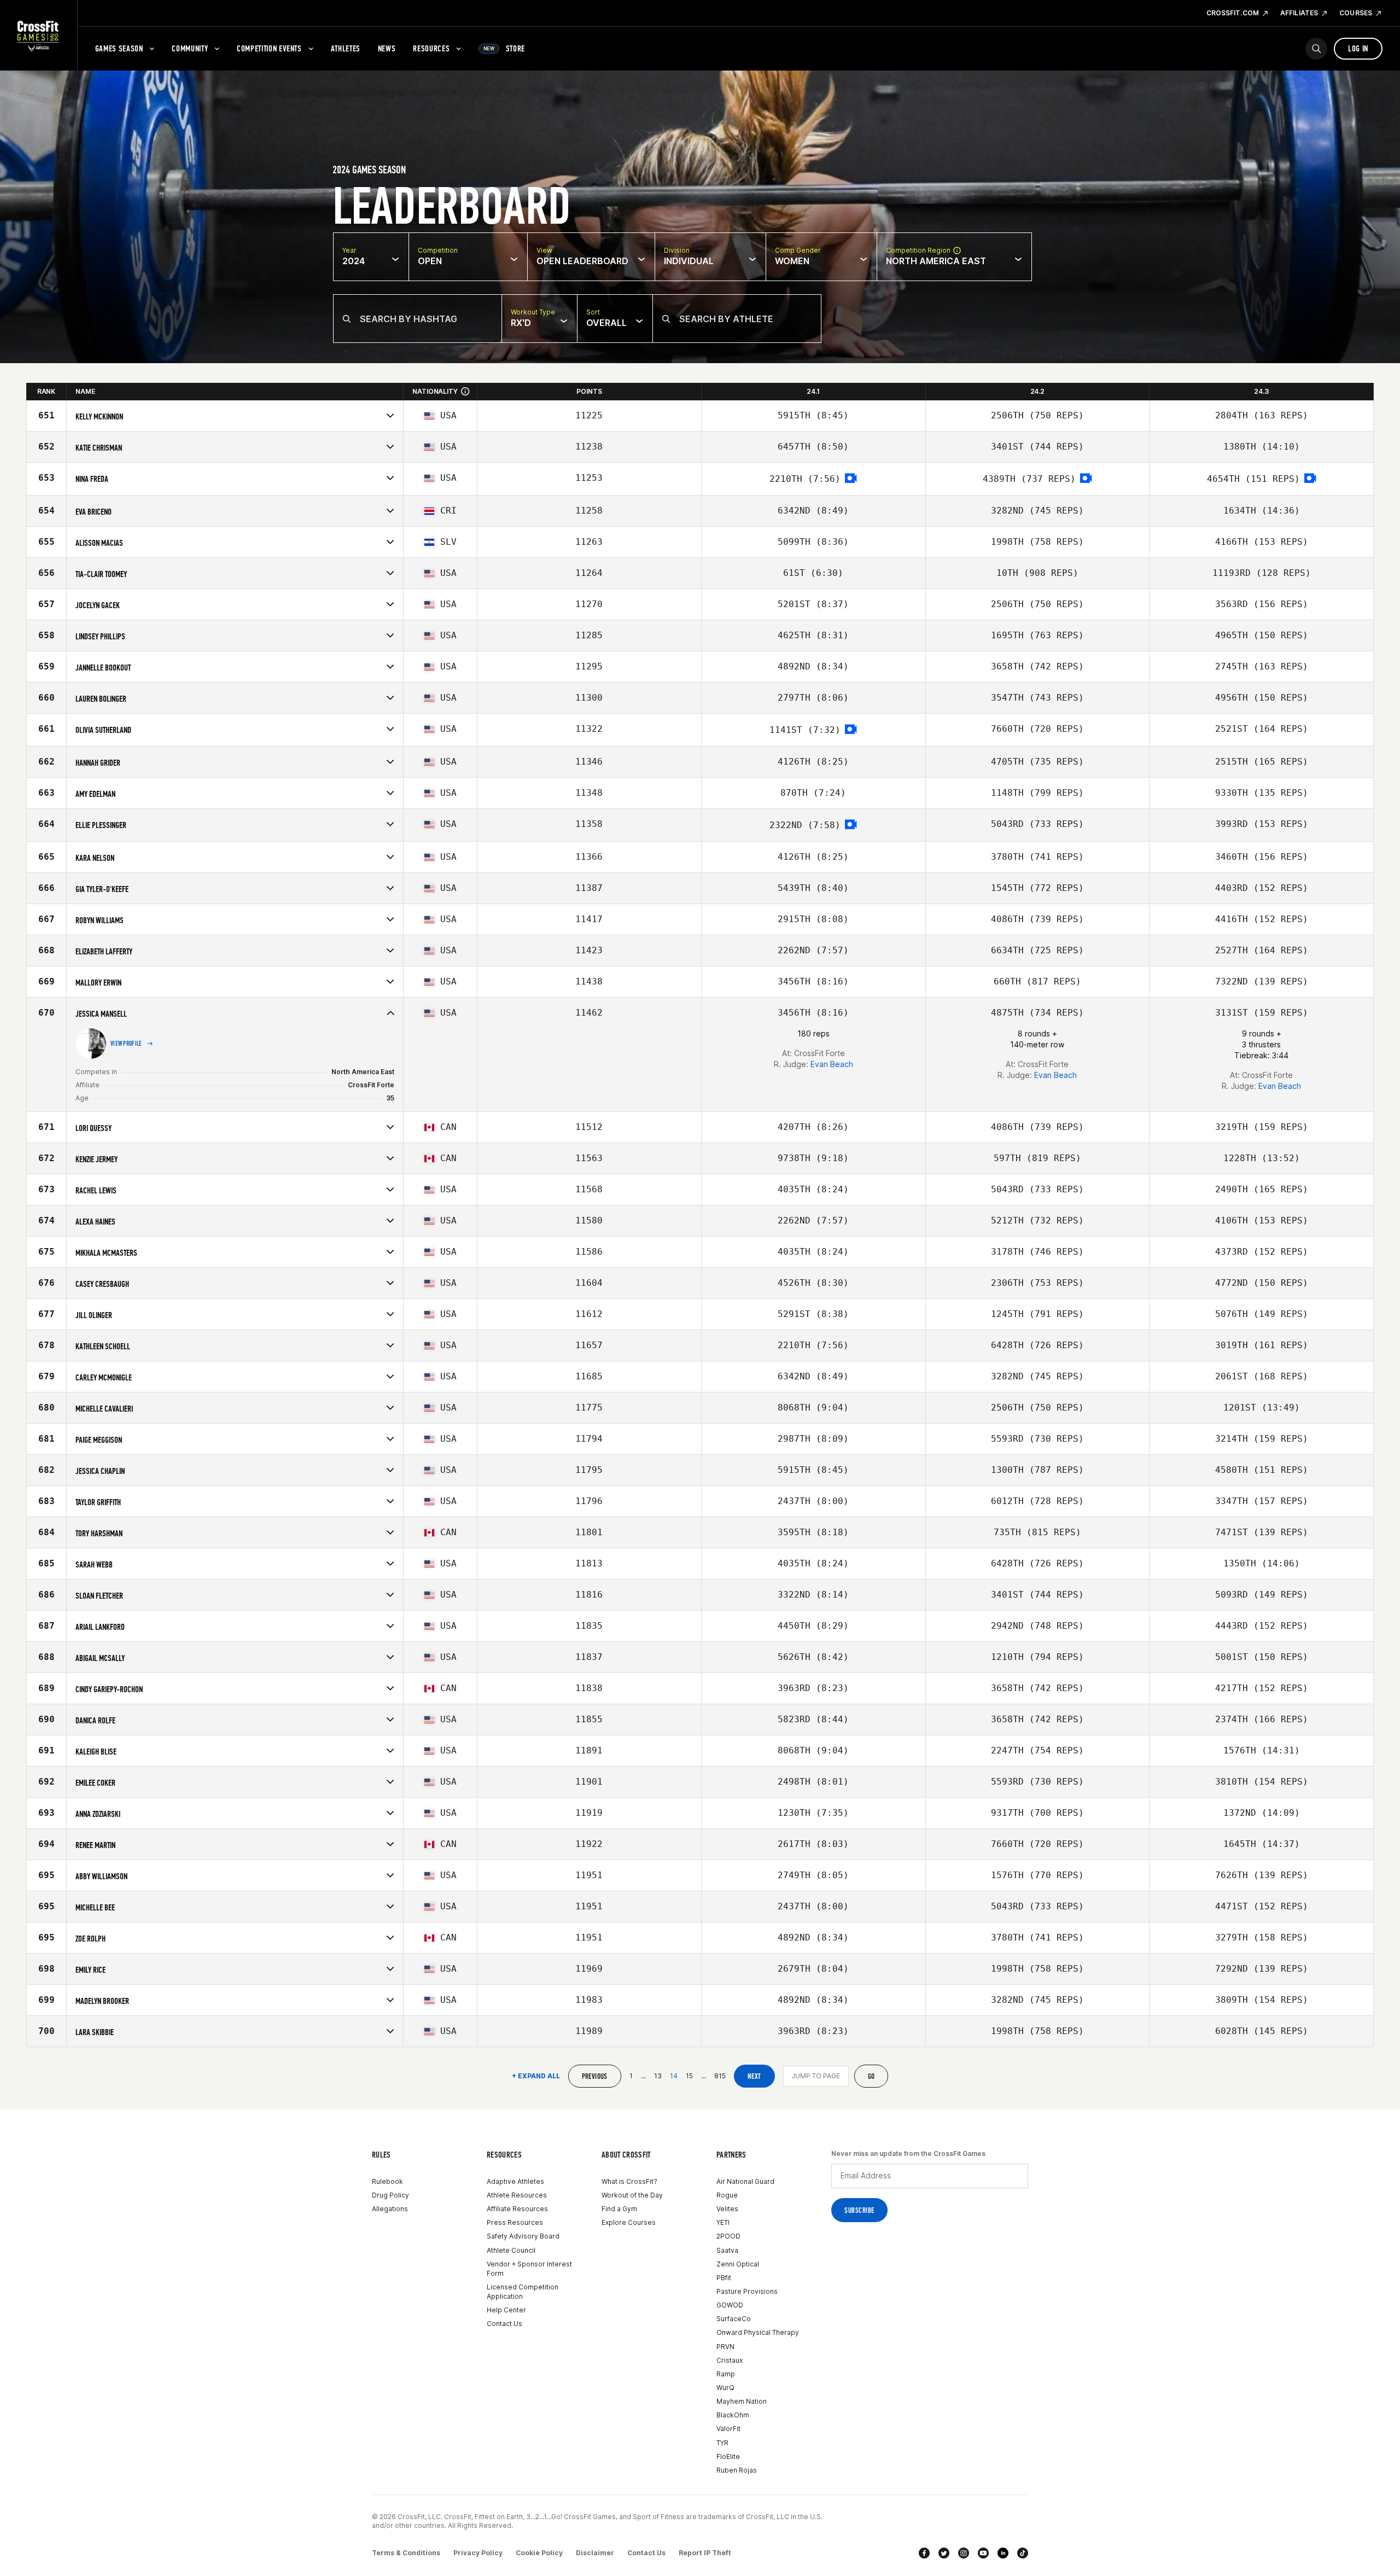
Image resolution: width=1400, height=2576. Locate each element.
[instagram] (964, 2553)
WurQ (725, 2388)
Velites (727, 2209)
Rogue (727, 2195)
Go (871, 2076)
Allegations (390, 2209)
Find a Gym (619, 2209)
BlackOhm (733, 2415)
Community (190, 48)
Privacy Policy (478, 2553)
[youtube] (983, 2553)
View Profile (126, 1044)
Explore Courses (629, 2222)
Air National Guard (745, 2181)
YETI (723, 2222)
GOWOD (730, 2305)
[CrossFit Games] (39, 36)
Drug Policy (390, 2195)
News (387, 48)
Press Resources (515, 2222)
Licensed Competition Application (523, 2292)
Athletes (346, 48)
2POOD (728, 2236)
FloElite (728, 2456)
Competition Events (269, 48)
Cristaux (730, 2360)
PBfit (724, 2278)
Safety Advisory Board (523, 2236)
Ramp (726, 2374)
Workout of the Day (632, 2195)
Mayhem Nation (742, 2401)
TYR (722, 2443)
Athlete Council (511, 2250)
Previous (595, 2076)
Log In (1358, 48)
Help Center (506, 2310)
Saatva (727, 2250)
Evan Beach (832, 1064)
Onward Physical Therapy (758, 2332)
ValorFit (728, 2429)
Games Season (119, 48)
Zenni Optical (738, 2264)
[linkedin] (1003, 2553)
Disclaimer (595, 2553)
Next (754, 2076)
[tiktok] (1023, 2553)
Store (504, 48)
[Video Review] (851, 479)
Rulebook (387, 2181)
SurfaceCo (734, 2319)
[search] (1316, 49)
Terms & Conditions (406, 2553)
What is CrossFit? (629, 2181)
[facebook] (924, 2553)
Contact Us (504, 2324)
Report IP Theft (705, 2553)
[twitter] (944, 2553)
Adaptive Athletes (515, 2181)
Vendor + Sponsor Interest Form (529, 2269)
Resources (431, 48)
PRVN (725, 2347)
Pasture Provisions (747, 2291)
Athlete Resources (517, 2195)
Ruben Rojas (737, 2470)
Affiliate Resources (517, 2209)
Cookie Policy (539, 2553)
